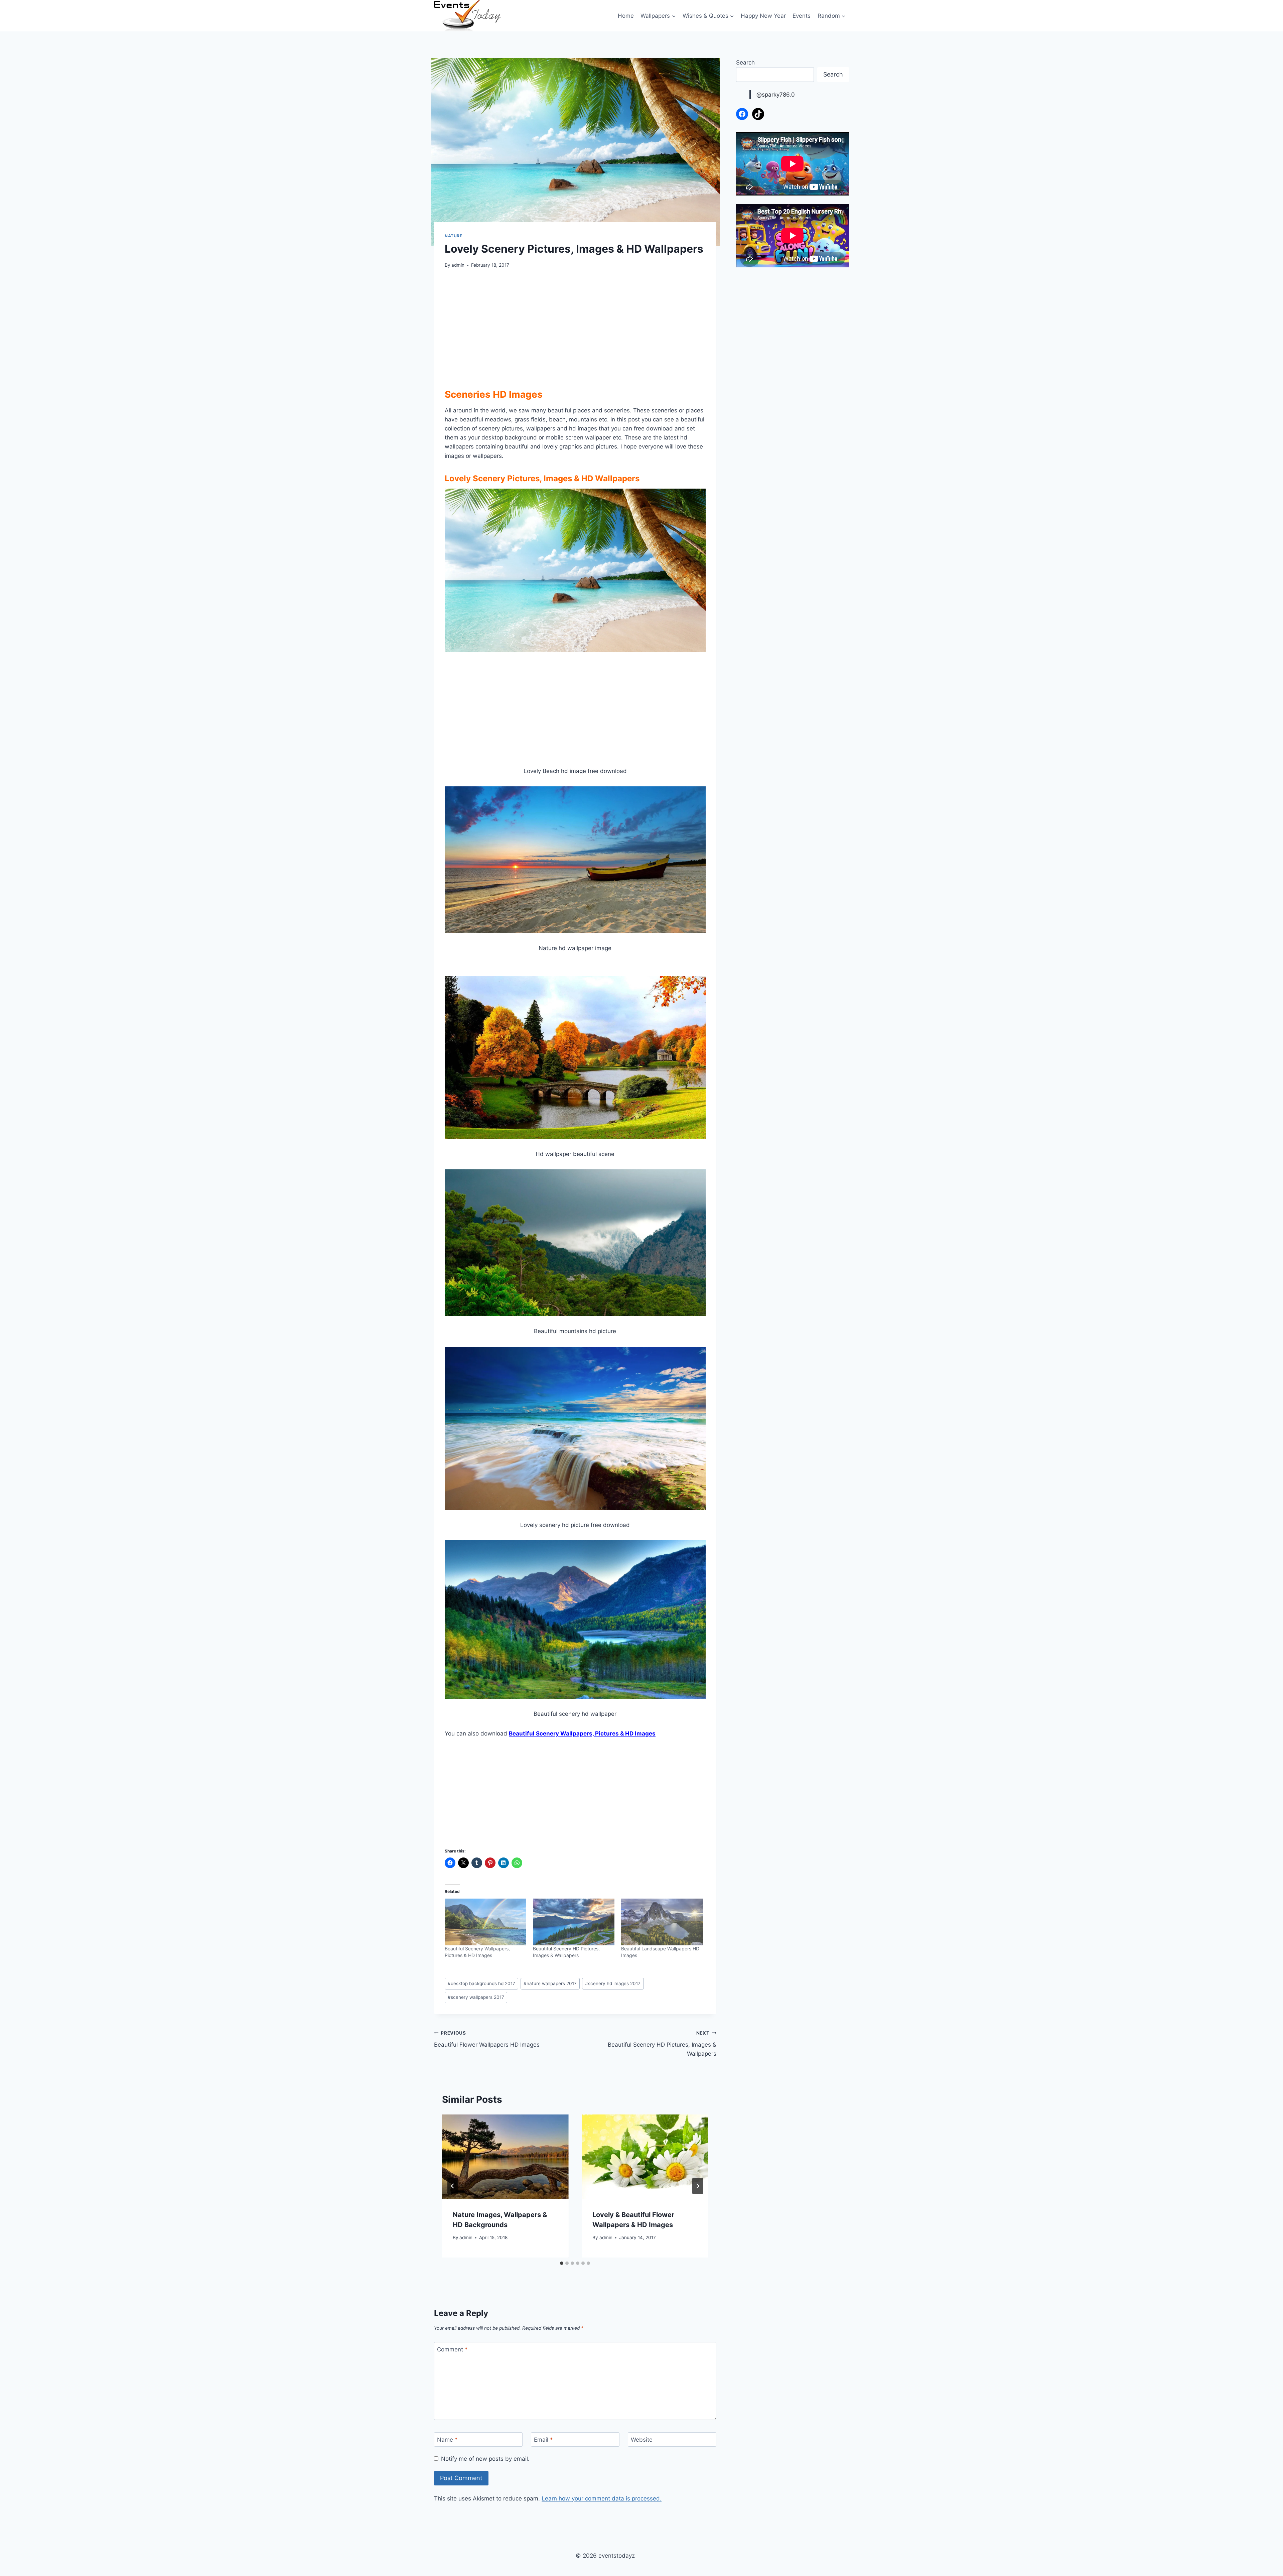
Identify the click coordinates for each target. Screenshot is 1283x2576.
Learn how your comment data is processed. (602, 2498)
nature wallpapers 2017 (550, 1983)
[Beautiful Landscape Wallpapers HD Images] (662, 1922)
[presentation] (505, 2157)
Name (447, 2440)
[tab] (562, 2263)
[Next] (698, 2186)
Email (543, 2440)
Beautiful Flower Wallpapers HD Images (487, 2039)
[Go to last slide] (453, 2186)
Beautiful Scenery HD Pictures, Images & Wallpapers (662, 2044)
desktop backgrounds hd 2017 (481, 1983)
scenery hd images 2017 (613, 1983)
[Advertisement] (575, 327)
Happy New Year (763, 16)
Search (745, 62)
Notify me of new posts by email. (485, 2459)
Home (626, 16)
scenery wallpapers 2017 (476, 1997)
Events (802, 16)
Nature (454, 236)
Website (642, 2440)
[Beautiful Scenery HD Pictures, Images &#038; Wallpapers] (574, 1922)
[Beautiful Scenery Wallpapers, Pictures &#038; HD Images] (485, 1922)
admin (458, 265)
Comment (452, 2349)
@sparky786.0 (776, 95)
